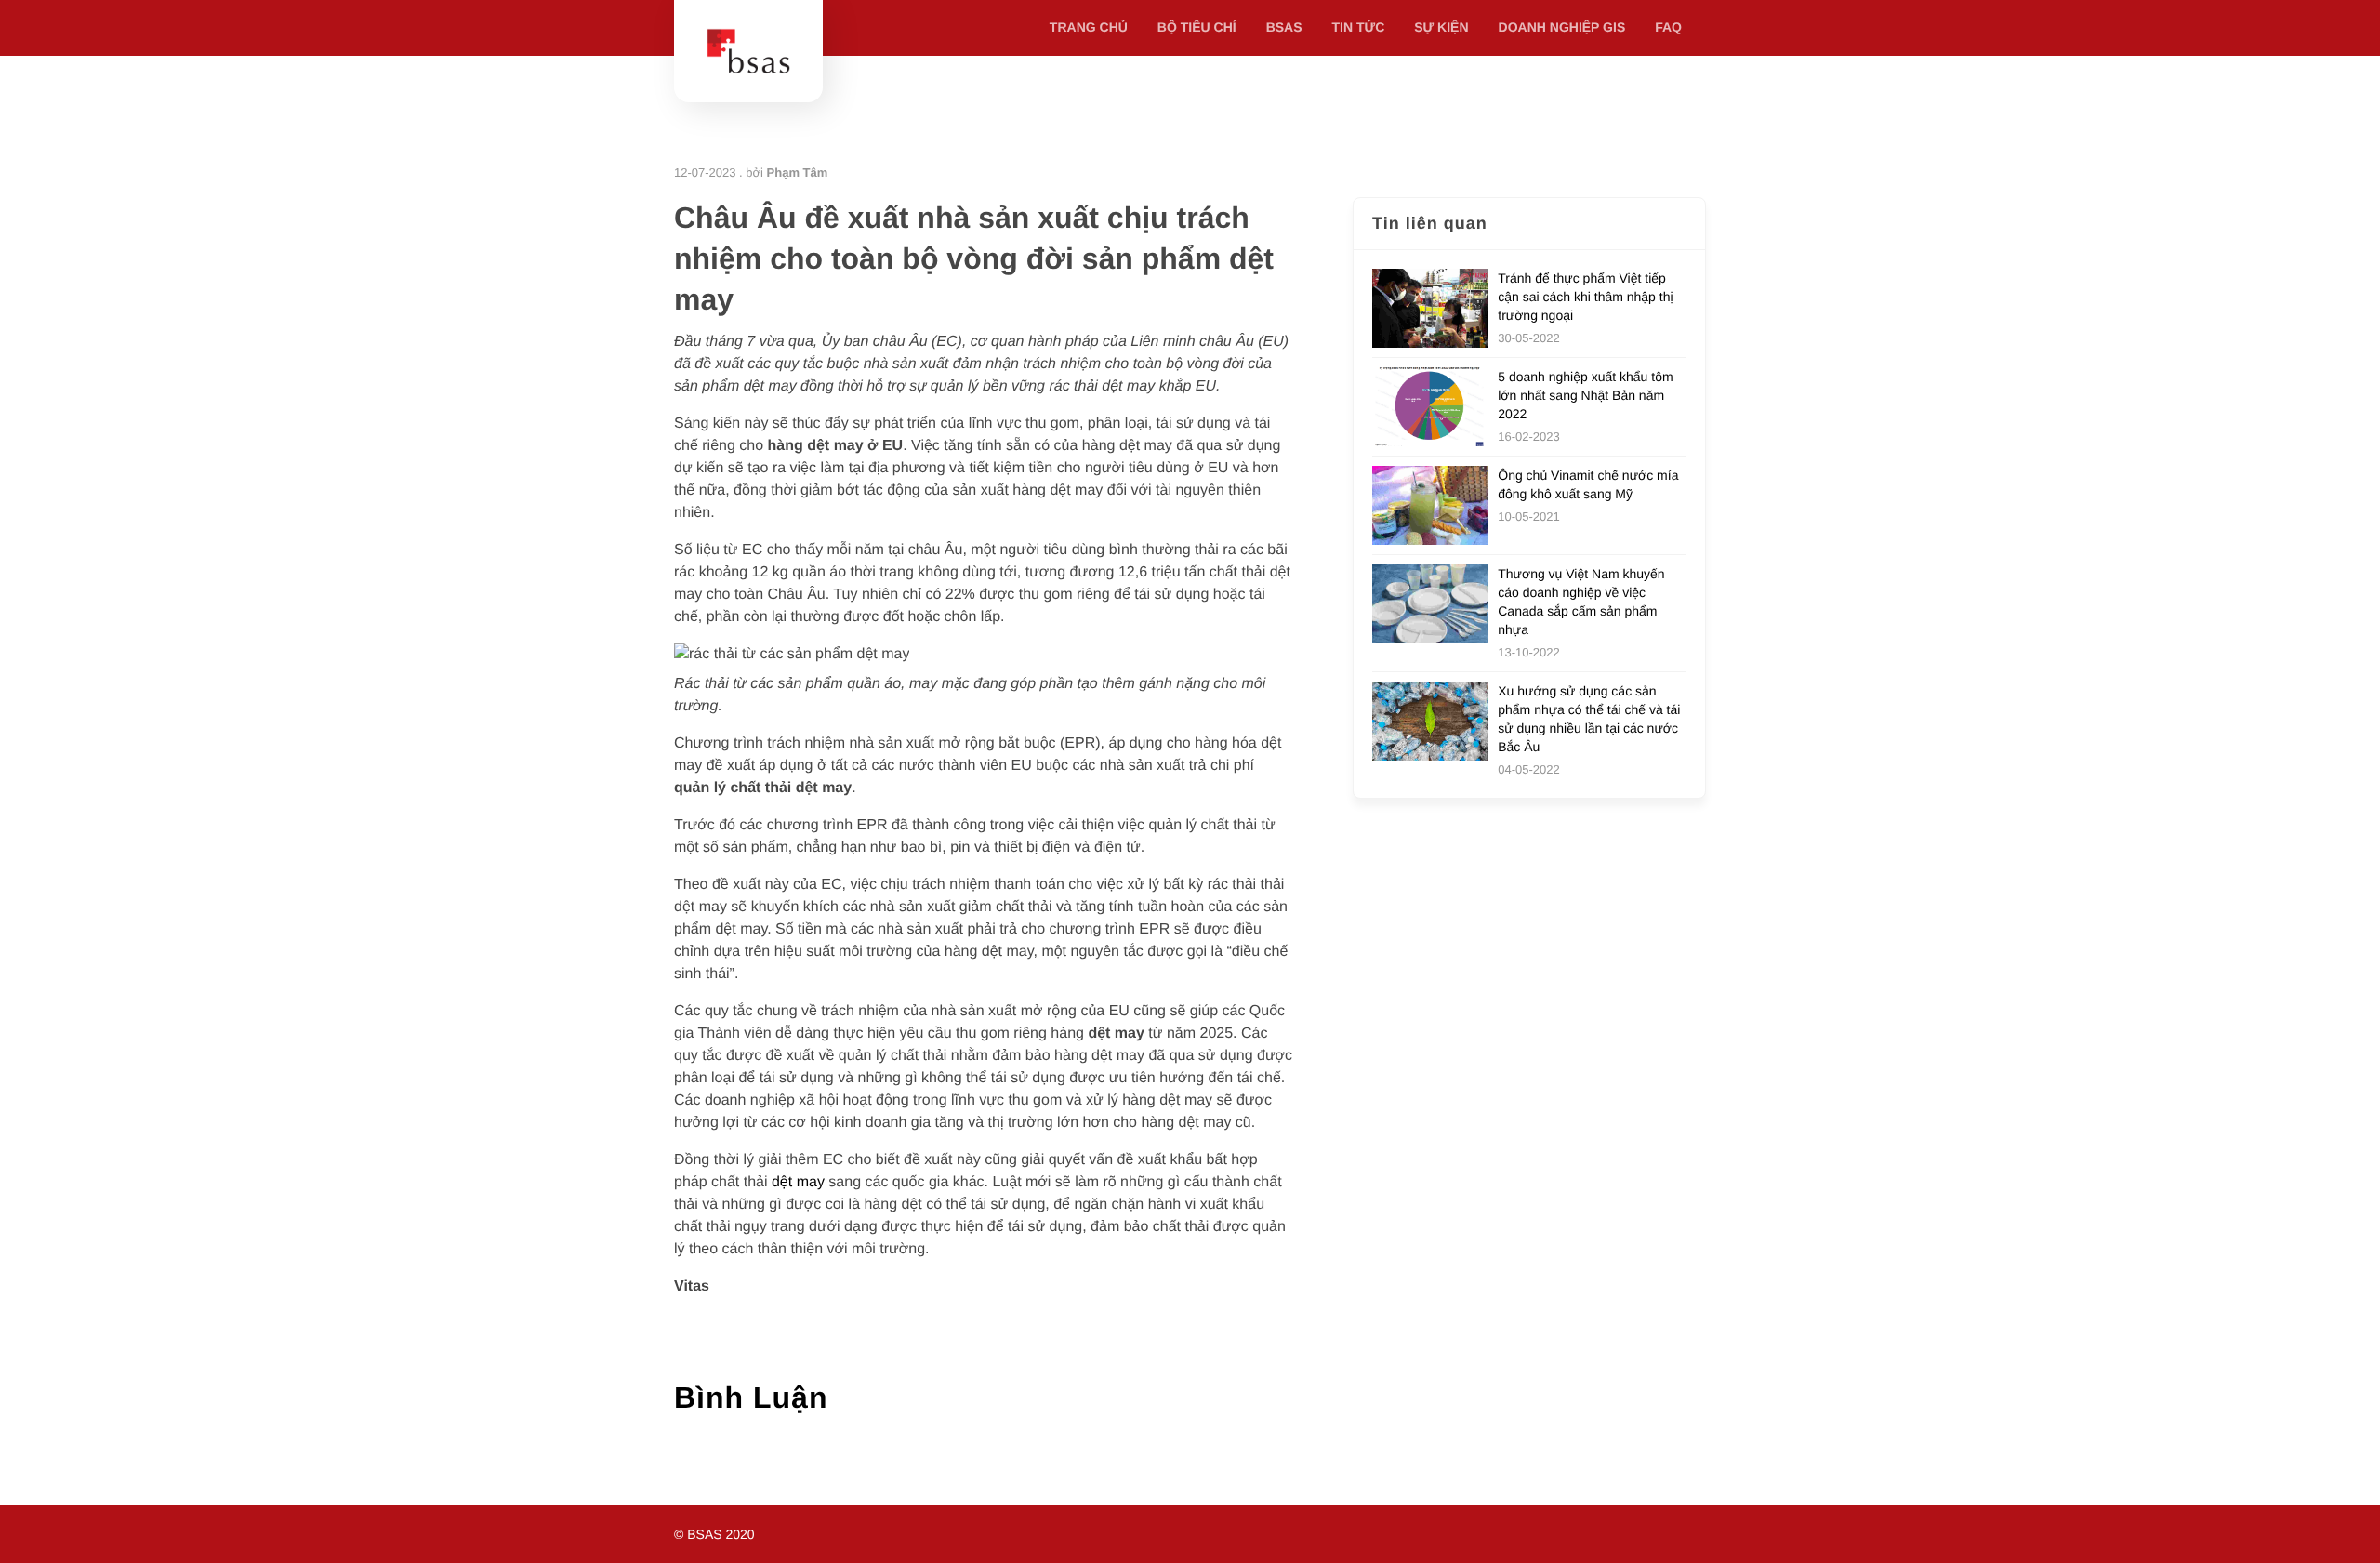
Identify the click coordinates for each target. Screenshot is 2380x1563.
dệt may (798, 1182)
